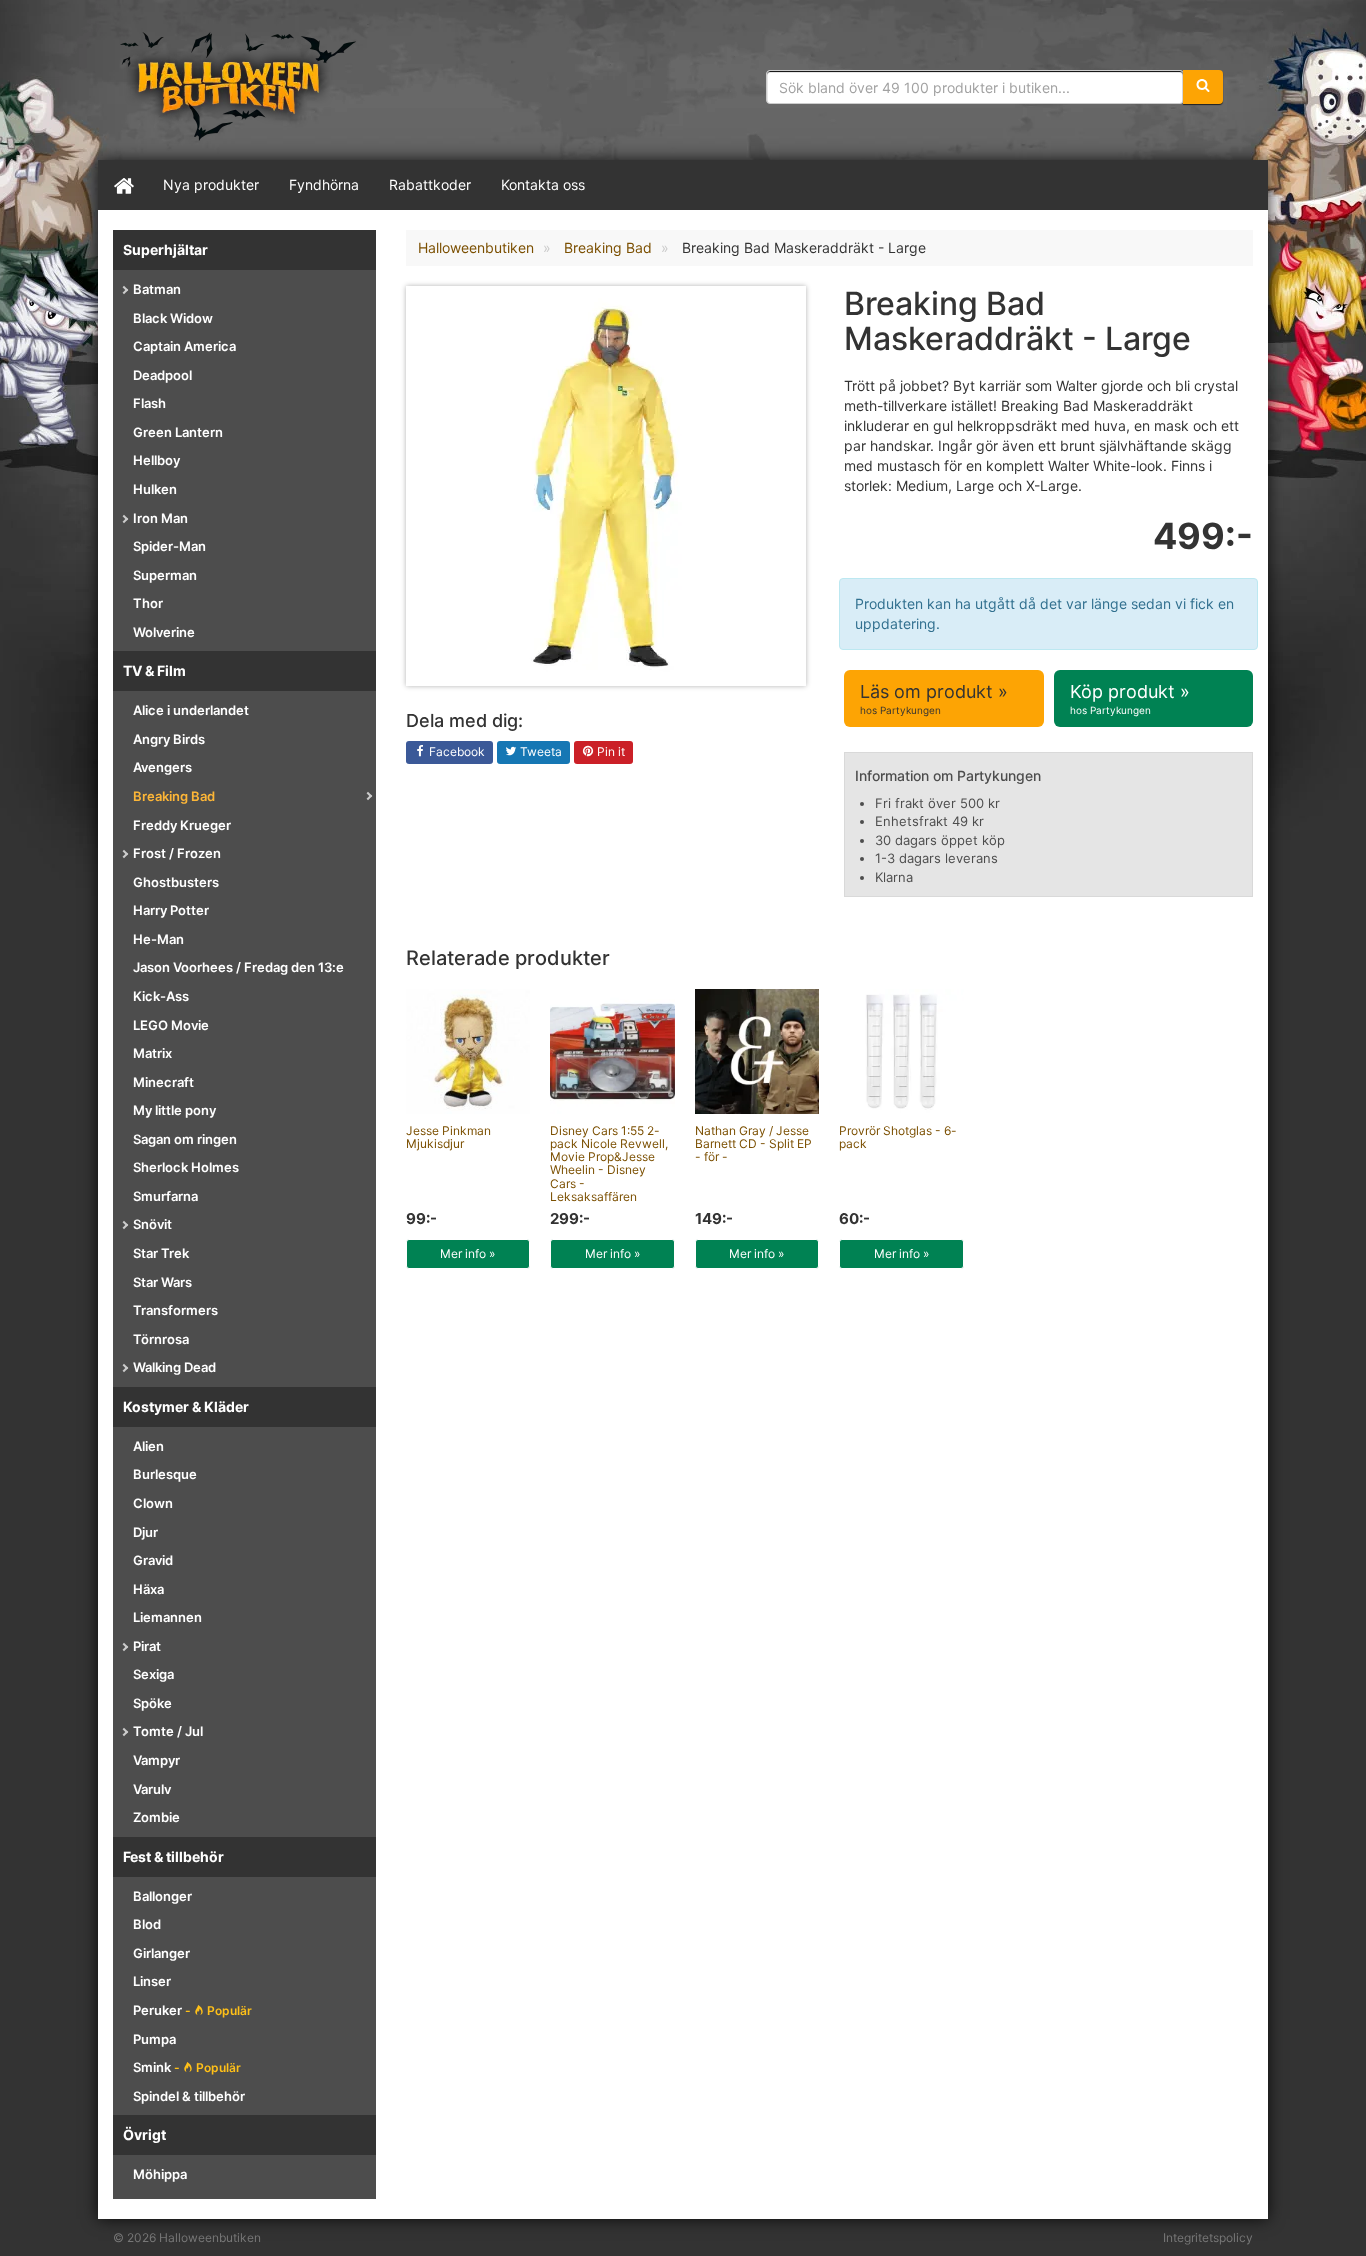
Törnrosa (161, 1339)
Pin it (609, 751)
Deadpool (162, 375)
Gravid (153, 1560)
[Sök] (1203, 87)
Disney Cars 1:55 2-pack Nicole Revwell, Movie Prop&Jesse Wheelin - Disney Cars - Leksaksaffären (609, 1163)
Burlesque (165, 1474)
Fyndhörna (324, 184)
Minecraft (163, 1082)
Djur (145, 1532)
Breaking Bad (174, 796)
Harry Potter (171, 910)
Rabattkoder (430, 184)
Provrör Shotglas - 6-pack (898, 1137)
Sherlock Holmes (186, 1167)
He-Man (158, 939)
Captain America (184, 346)
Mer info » (467, 1253)
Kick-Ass (161, 996)
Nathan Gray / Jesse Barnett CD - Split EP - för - (753, 1143)
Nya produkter (211, 184)
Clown (153, 1503)
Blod (147, 1924)
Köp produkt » (1130, 698)
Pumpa (154, 2039)
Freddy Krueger (182, 825)
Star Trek (161, 1253)
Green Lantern (178, 432)
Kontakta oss (543, 184)
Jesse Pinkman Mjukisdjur (448, 1137)
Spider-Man (169, 546)
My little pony (174, 1110)
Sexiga (153, 1674)
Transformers (175, 1310)
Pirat (147, 1646)
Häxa (148, 1589)
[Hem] (123, 185)
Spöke (152, 1703)
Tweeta (539, 751)
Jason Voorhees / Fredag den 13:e (238, 967)
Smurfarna (165, 1196)
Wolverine (164, 632)
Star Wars (162, 1282)
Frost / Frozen (177, 853)
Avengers (162, 767)
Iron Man (160, 518)
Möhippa (160, 2174)
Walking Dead (174, 1367)
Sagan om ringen (185, 1139)
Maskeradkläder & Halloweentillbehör (238, 85)
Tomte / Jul (168, 1731)
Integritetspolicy (1208, 2237)
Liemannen (167, 1617)
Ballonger (162, 1896)
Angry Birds (169, 739)
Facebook (455, 751)
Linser (152, 1981)
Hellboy (156, 460)
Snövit (152, 1224)
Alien (148, 1446)
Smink (187, 2067)
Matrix (152, 1053)
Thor (148, 603)
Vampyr (156, 1760)
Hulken (155, 489)
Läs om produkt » (934, 698)
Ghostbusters (176, 882)
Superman (165, 575)
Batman (157, 289)
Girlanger (161, 1953)
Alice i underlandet (191, 710)
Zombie (156, 1817)
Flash (149, 403)
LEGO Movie (171, 1025)
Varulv (152, 1789)
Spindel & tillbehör (189, 2096)
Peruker (192, 2010)
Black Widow (173, 318)
